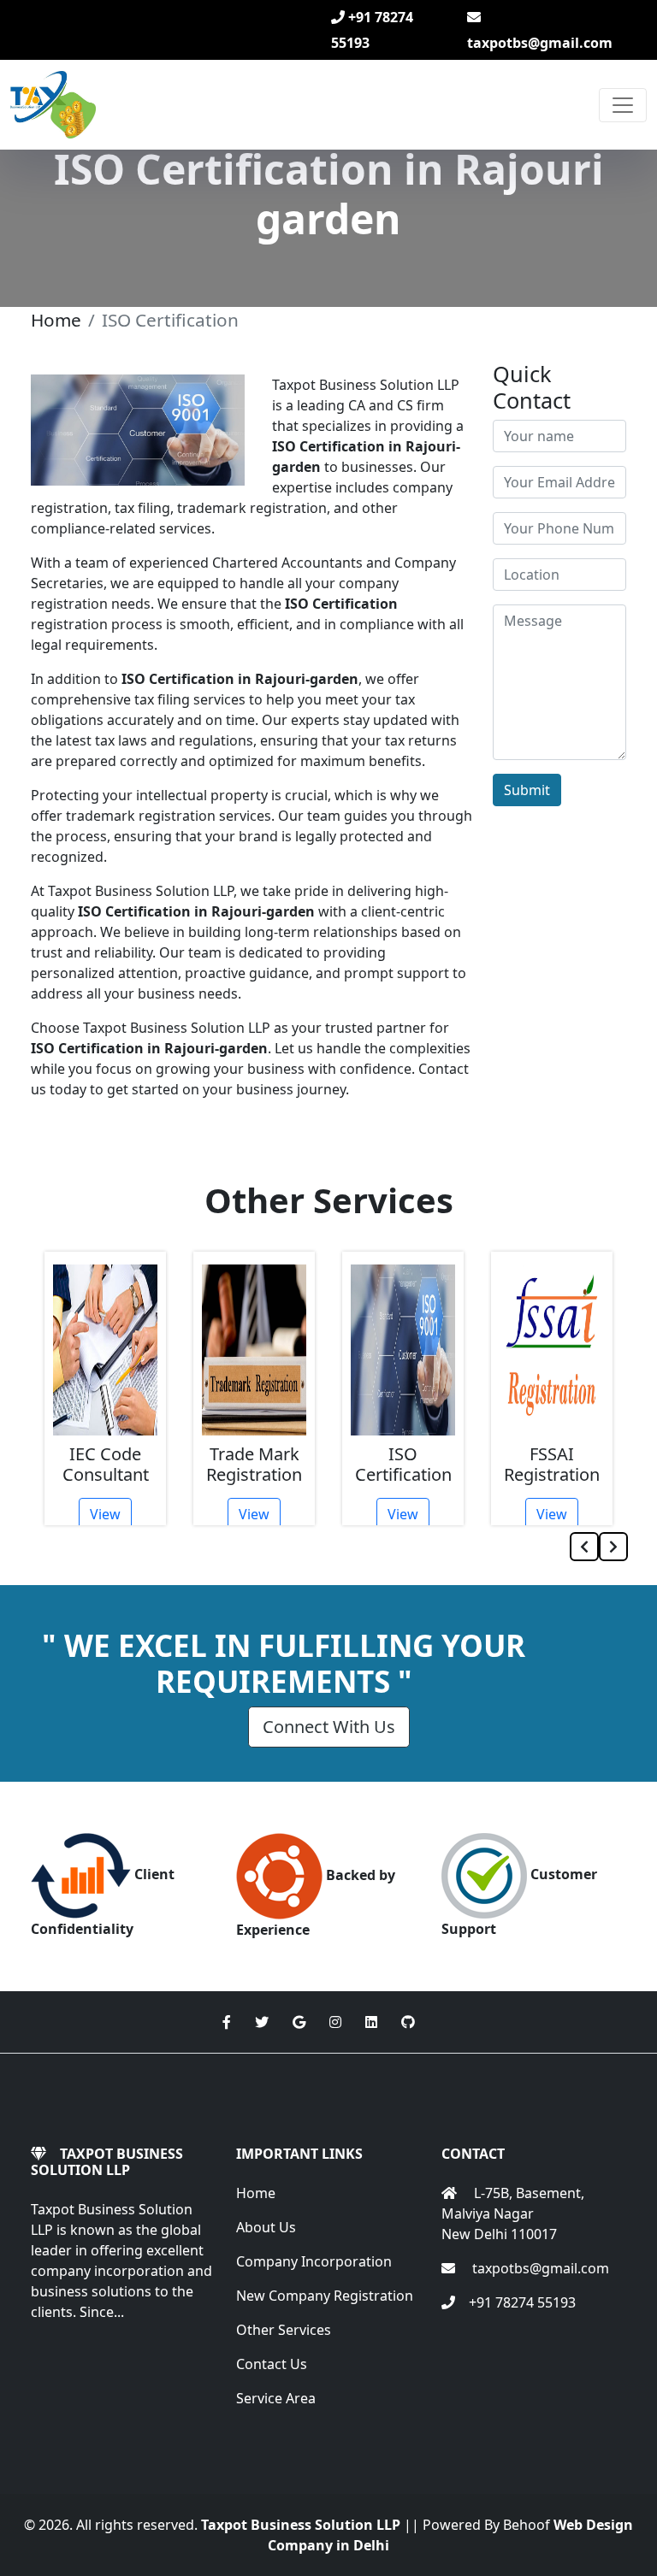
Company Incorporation (314, 2261)
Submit (527, 790)
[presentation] (584, 1547)
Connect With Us (329, 1727)
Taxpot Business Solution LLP (301, 2525)
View (105, 1514)
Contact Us (272, 2364)
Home (56, 320)
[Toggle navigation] (623, 105)
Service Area (276, 2398)
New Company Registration (325, 2296)
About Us (266, 2227)
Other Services (284, 2330)
